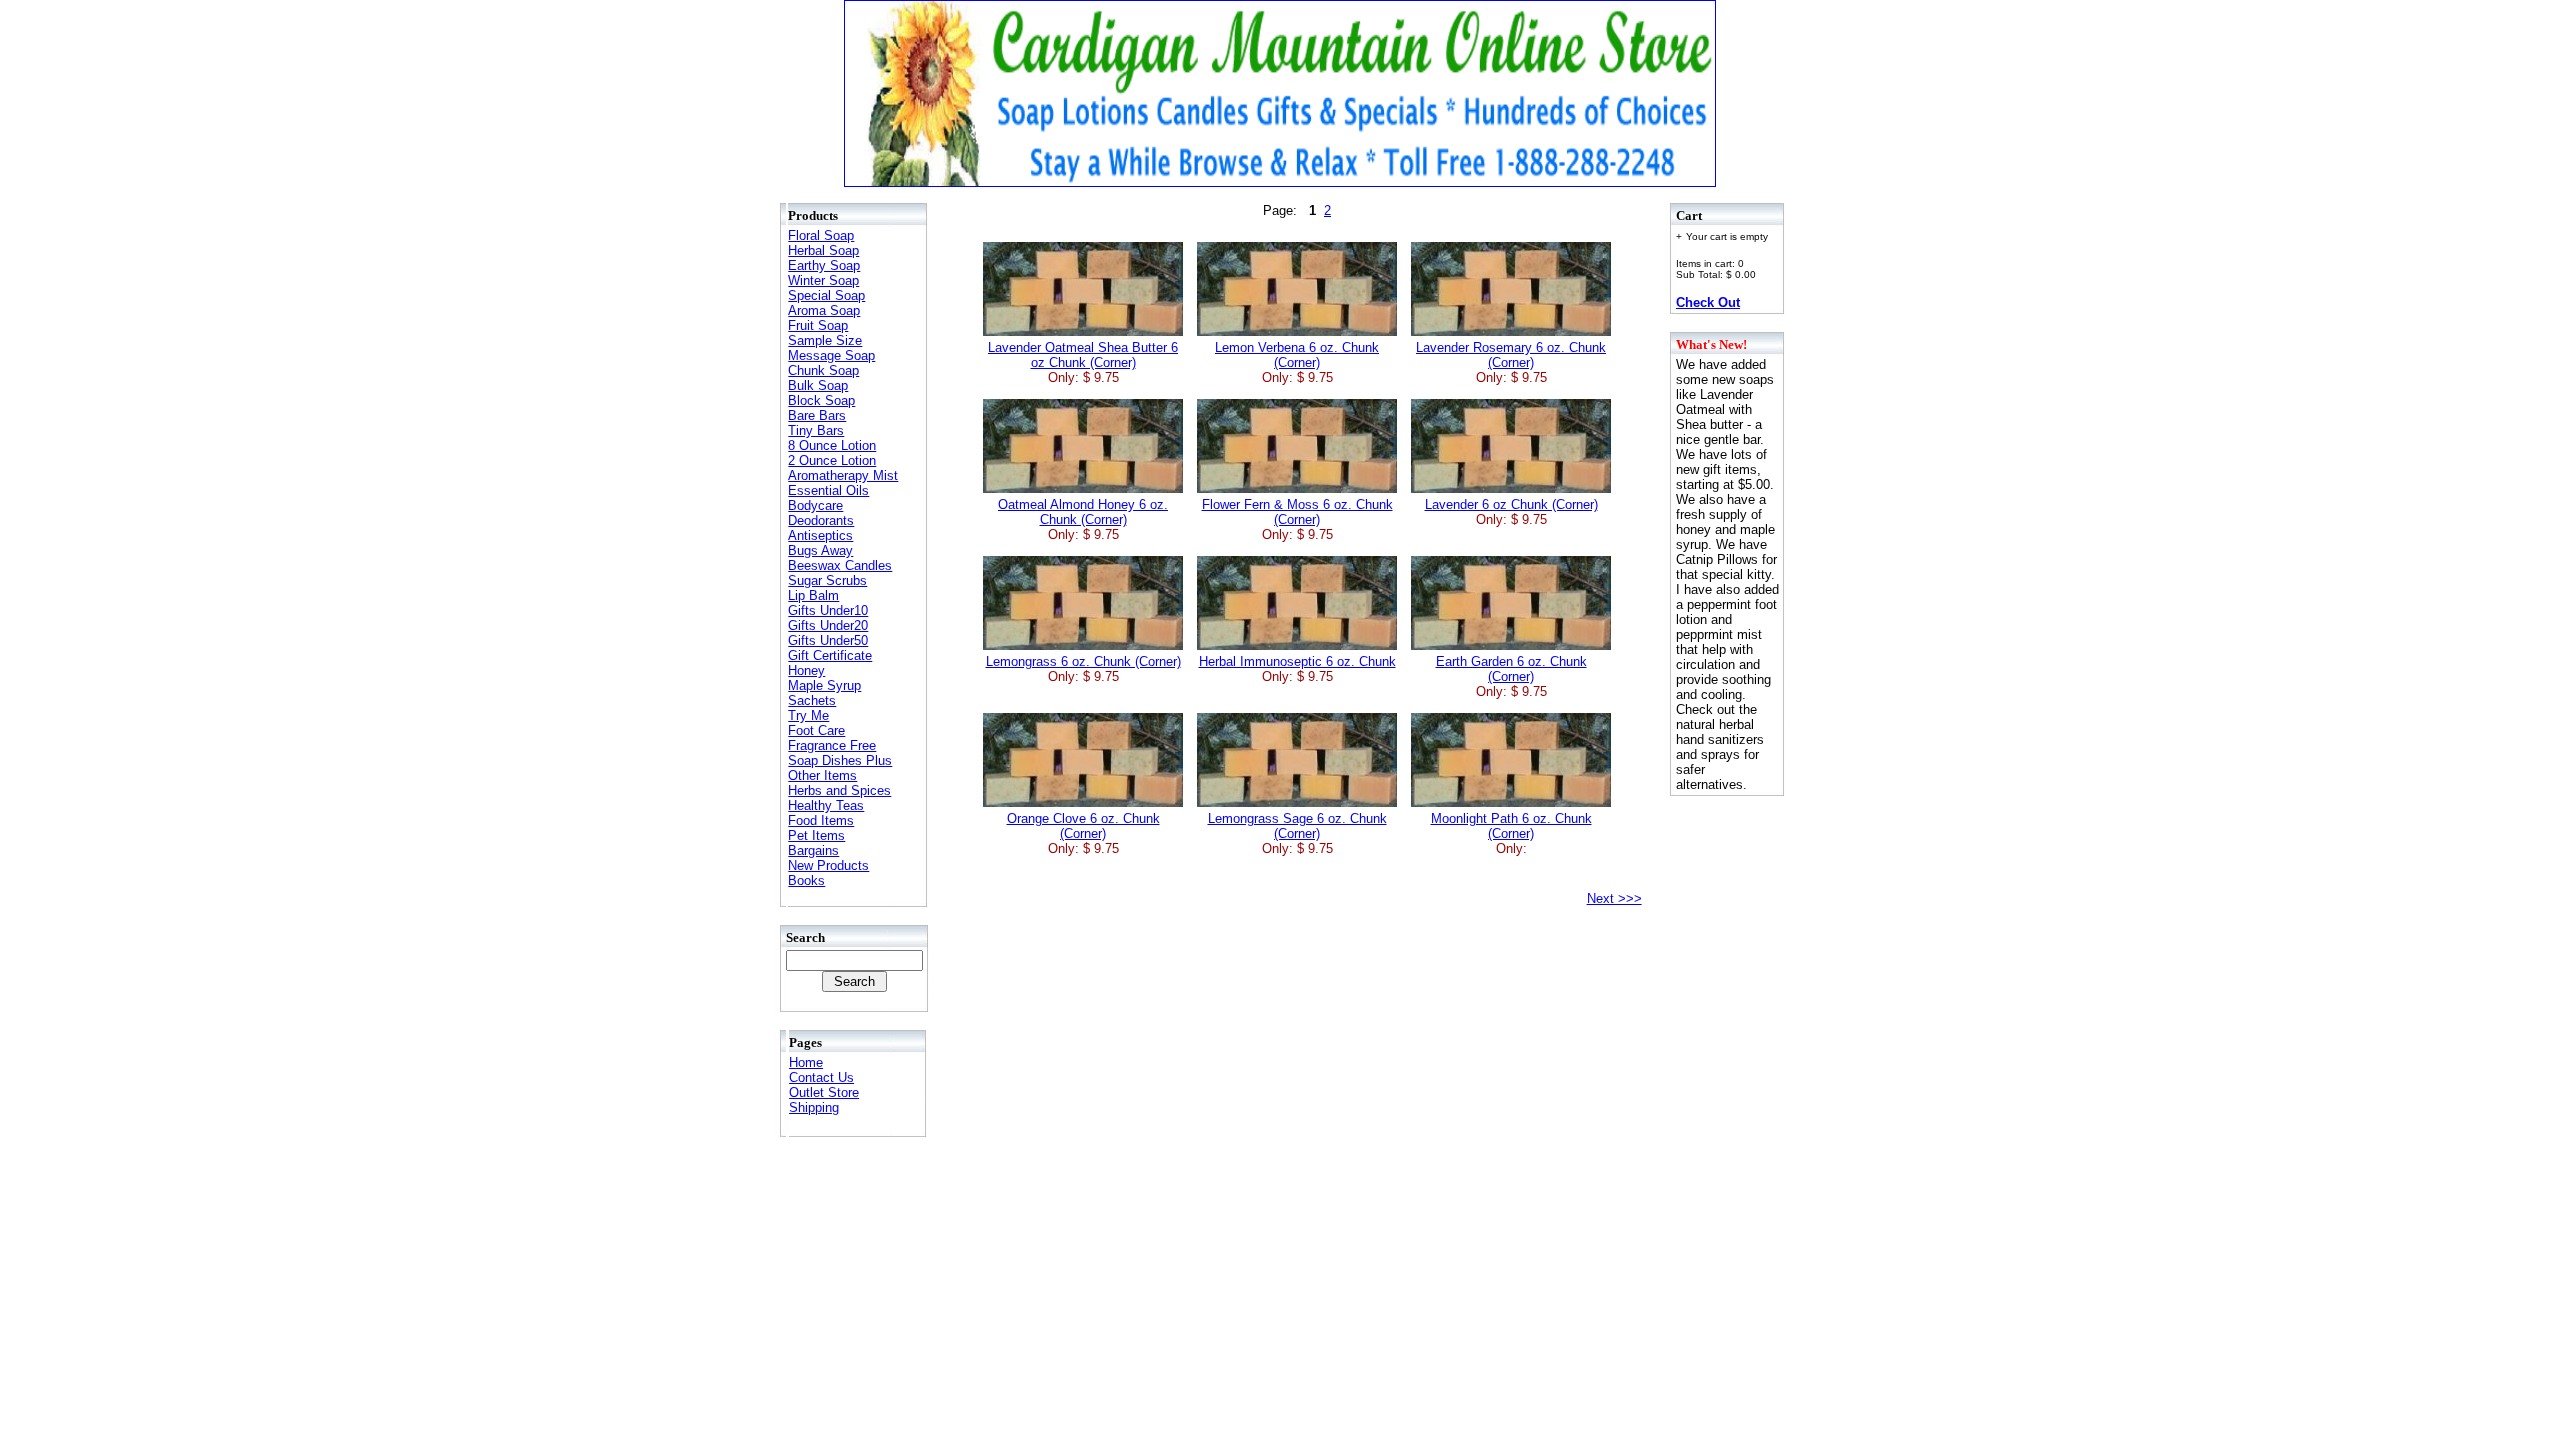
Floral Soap (821, 235)
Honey (806, 670)
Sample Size (825, 340)
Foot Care (816, 730)
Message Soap (831, 355)
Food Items (821, 820)
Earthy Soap (824, 265)
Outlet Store (824, 1092)
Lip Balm (813, 595)
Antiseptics (820, 535)
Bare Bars (817, 415)
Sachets (812, 700)
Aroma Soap (824, 310)
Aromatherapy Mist (843, 475)
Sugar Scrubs (827, 580)
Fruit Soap (818, 325)
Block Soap (821, 400)
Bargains (813, 850)
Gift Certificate (830, 655)
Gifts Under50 (828, 640)
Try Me (808, 715)
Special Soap (826, 295)
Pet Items (816, 835)
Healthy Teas (826, 805)
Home (806, 1062)
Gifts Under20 (828, 625)
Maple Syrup (824, 685)
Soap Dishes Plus (840, 760)
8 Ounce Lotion (832, 445)
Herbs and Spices (839, 790)
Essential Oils (828, 490)
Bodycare (815, 505)
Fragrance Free (832, 745)
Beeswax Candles (840, 565)
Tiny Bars (816, 430)
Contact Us (821, 1077)
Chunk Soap (823, 370)
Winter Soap (823, 280)
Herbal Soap (823, 250)
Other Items (822, 775)
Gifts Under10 (828, 610)
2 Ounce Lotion (832, 460)
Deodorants (821, 520)
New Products (828, 865)
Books (806, 880)
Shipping (814, 1107)
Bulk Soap (818, 385)
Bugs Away (820, 550)
